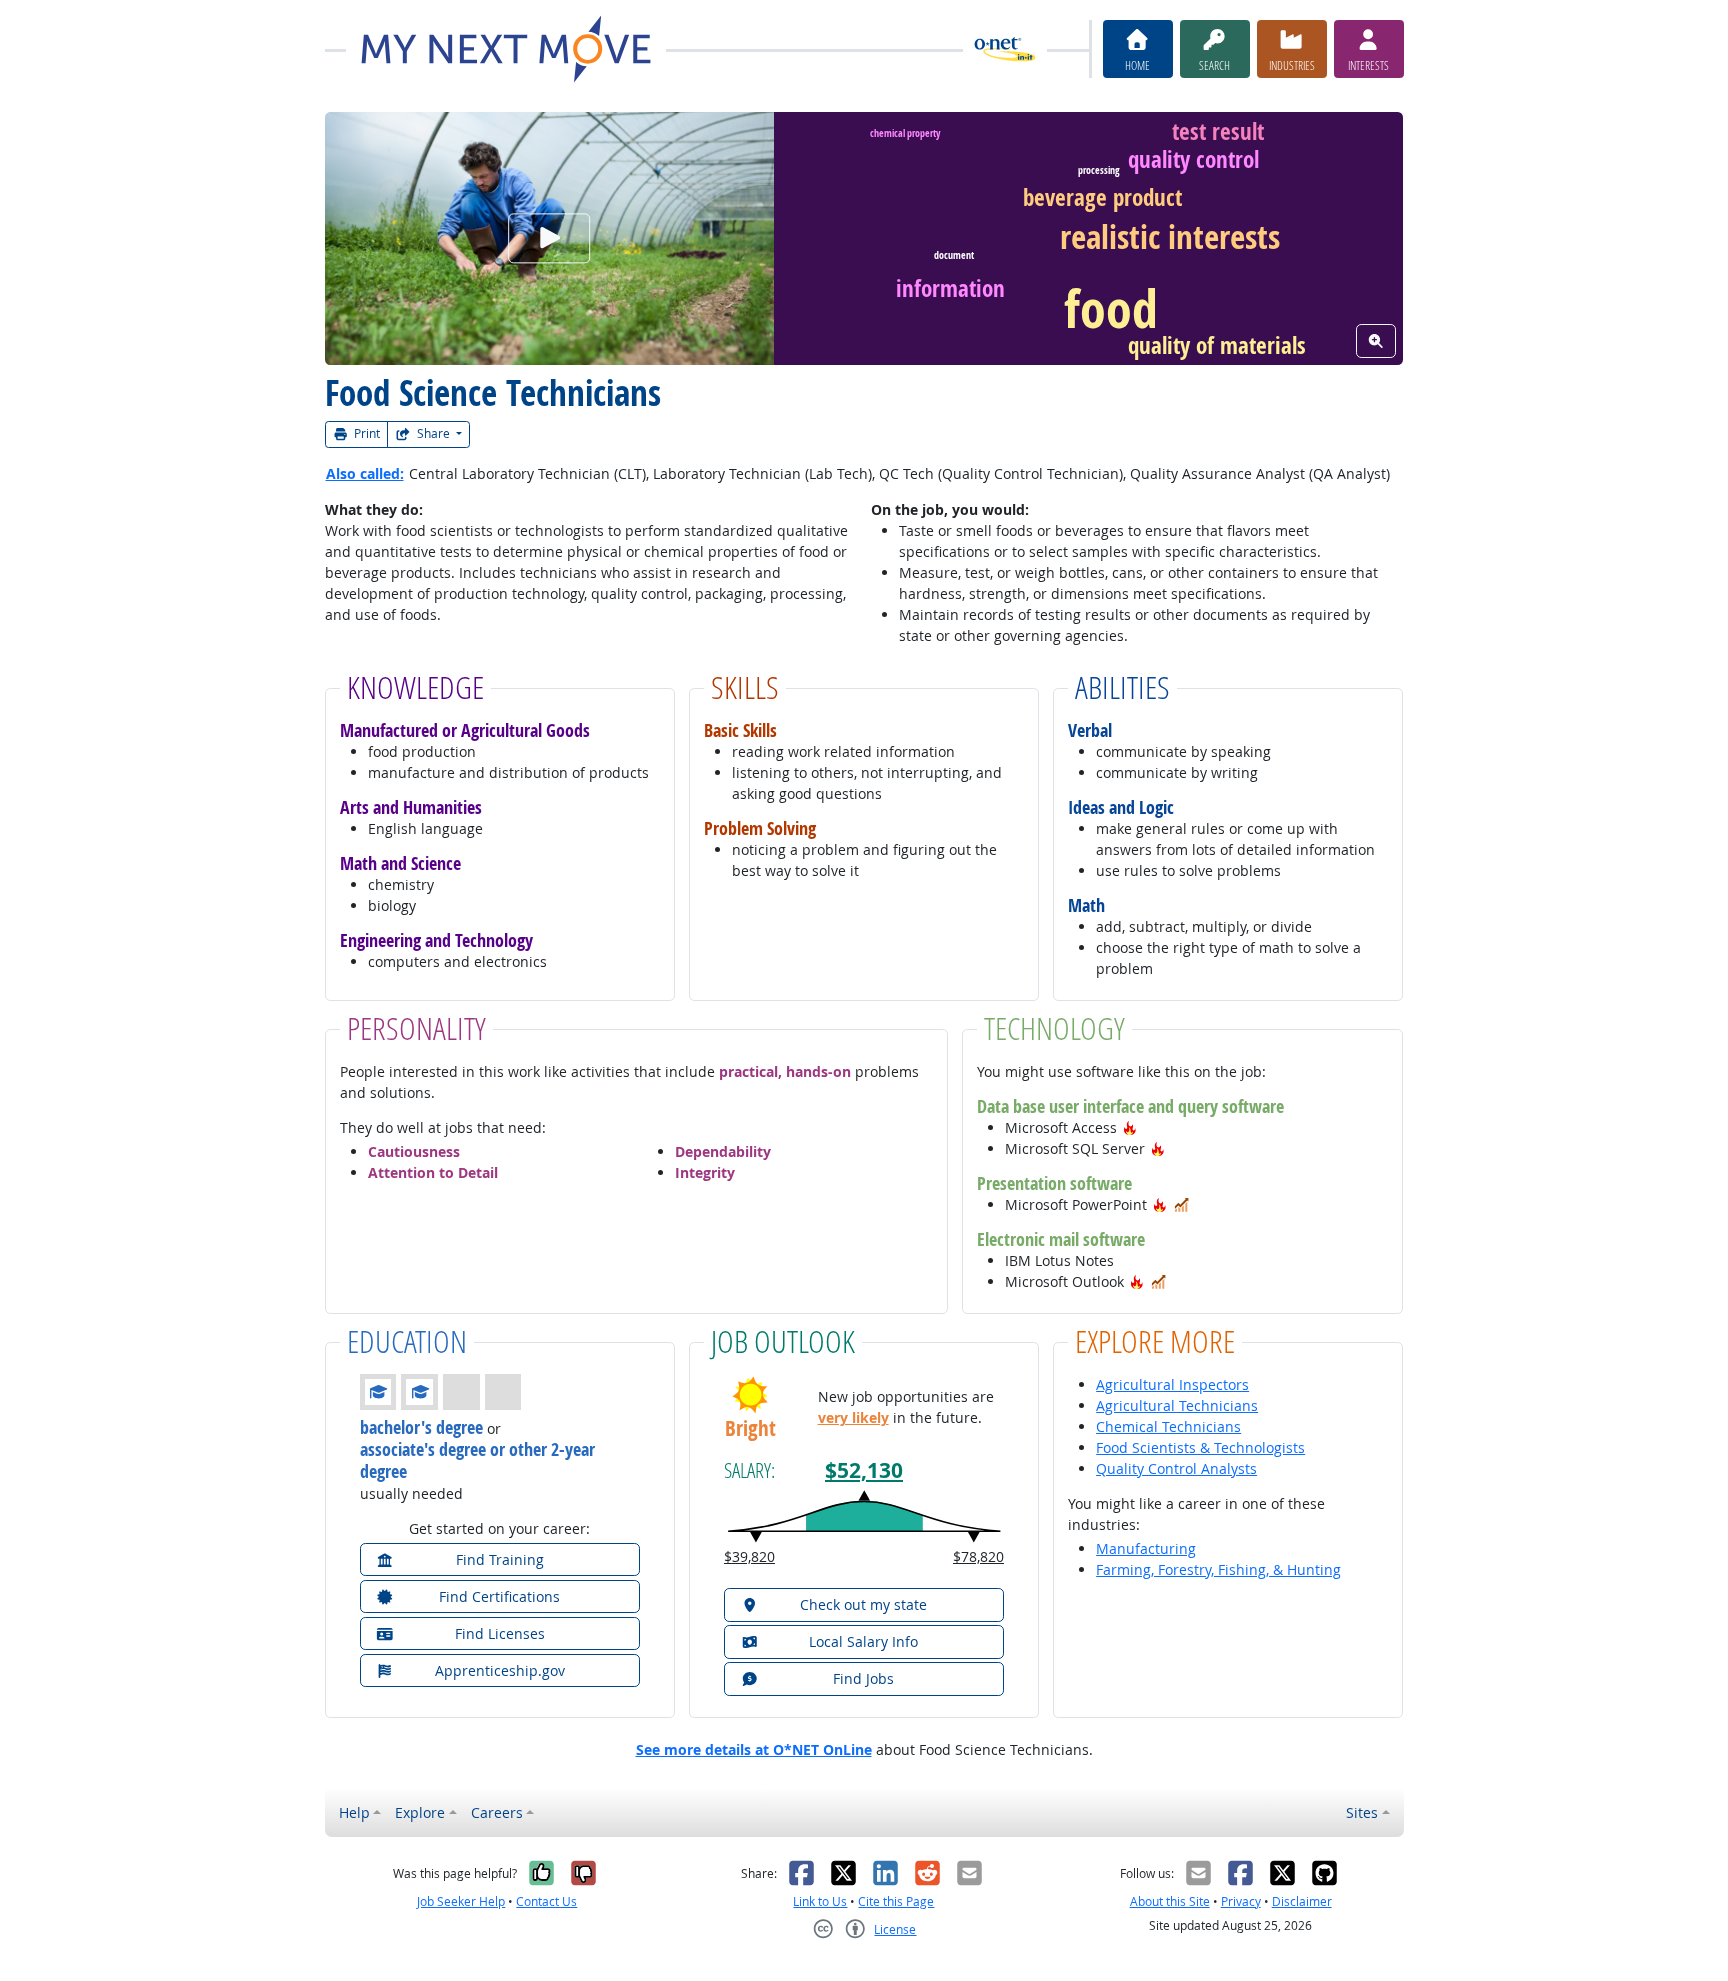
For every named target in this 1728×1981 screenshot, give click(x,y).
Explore (420, 1812)
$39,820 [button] (749, 1556)
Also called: (365, 473)
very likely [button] (853, 1417)
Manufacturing (1146, 1548)
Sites (1362, 1812)
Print (365, 433)
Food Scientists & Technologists (1200, 1447)
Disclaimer (1302, 1901)
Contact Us (546, 1901)
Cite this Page (896, 1901)
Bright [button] (750, 1428)
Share (433, 433)
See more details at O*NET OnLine (754, 1749)
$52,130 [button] (864, 1470)
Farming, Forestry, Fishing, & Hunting (1218, 1569)
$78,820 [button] (978, 1556)
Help (354, 1812)
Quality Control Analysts (1176, 1468)
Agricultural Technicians (1177, 1405)
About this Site (1170, 1901)
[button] (1130, 1127)
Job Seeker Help (461, 1901)
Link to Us (820, 1901)
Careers (497, 1812)
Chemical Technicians (1168, 1426)
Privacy (1241, 1901)
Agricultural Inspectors (1172, 1384)
